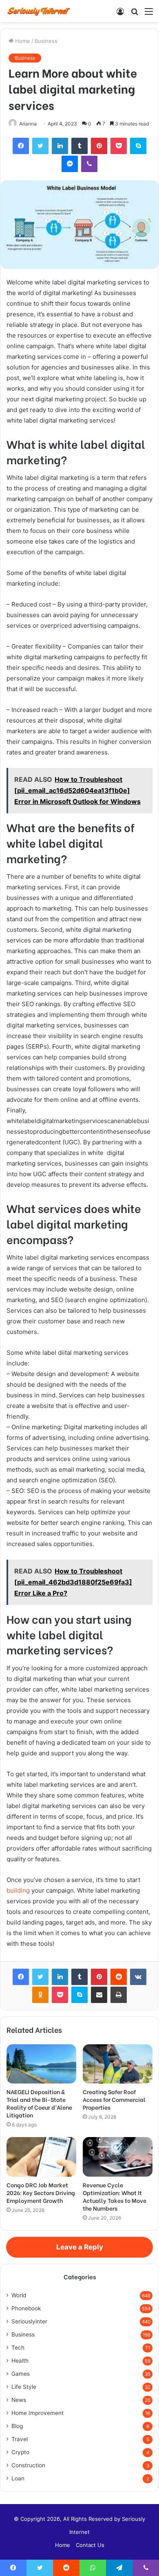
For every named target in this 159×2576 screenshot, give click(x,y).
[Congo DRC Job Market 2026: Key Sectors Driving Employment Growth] (41, 2157)
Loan (18, 2478)
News (19, 2400)
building (18, 1890)
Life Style (24, 2387)
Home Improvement (38, 2413)
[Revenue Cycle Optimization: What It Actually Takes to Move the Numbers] (118, 2157)
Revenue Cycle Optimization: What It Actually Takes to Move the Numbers (115, 2196)
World (19, 2295)
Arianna (28, 124)
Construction (28, 2465)
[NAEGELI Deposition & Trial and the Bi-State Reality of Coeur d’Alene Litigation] (41, 2064)
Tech (18, 2348)
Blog (17, 2426)
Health (20, 2361)
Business (46, 41)
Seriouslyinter (29, 2321)
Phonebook (26, 2308)
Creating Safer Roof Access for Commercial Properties (114, 2099)
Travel (20, 2439)
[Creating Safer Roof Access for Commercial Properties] (118, 2064)
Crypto (20, 2452)
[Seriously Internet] (39, 11)
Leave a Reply (80, 2247)
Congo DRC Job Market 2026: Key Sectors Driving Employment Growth (41, 2192)
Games (21, 2374)
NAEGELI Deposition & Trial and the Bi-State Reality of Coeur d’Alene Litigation (39, 2103)
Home (22, 41)
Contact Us (90, 2545)
